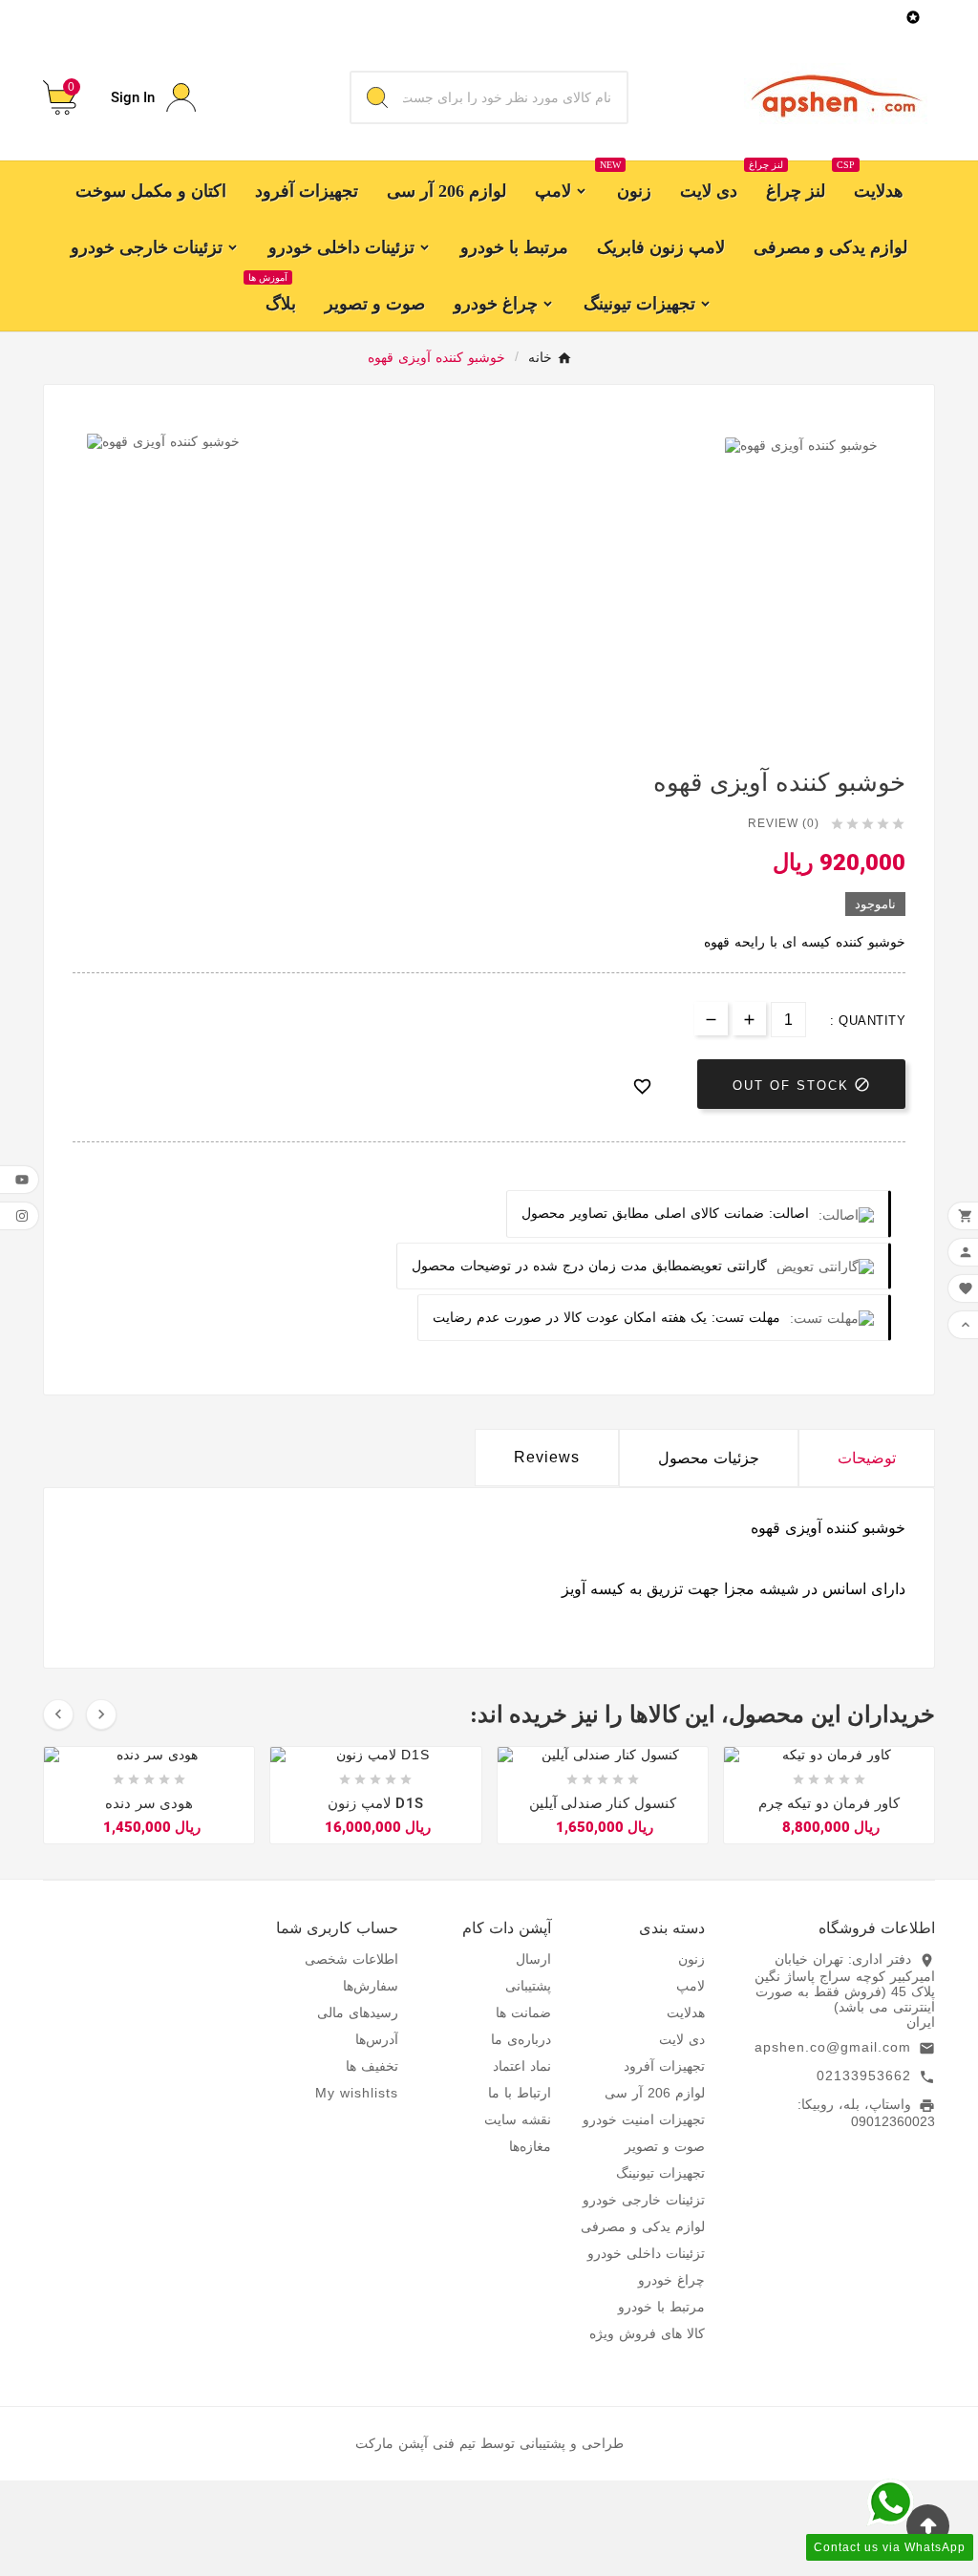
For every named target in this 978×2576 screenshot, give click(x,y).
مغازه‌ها (530, 2146)
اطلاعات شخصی (351, 1959)
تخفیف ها (372, 2066)
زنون (691, 1959)
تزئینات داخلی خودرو (646, 2253)
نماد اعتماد (522, 2066)
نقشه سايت (518, 2119)
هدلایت (686, 2012)
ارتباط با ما (520, 2093)
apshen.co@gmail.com (833, 2047)
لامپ (691, 1986)
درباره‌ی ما (521, 2039)
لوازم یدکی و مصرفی (643, 2226)
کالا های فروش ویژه (647, 2333)
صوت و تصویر (665, 2146)
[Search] (377, 97)
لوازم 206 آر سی (655, 2093)
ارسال (533, 1959)
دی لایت (682, 2039)
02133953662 (864, 2076)
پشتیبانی (528, 1986)
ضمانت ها (523, 2012)
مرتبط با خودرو (661, 2307)
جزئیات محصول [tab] (709, 1458)
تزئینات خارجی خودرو (644, 2200)
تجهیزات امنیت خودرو (644, 2119)
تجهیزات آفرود (664, 2066)
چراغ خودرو (671, 2280)
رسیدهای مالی (358, 2012)
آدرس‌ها (377, 2039)
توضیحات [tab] (867, 1458)
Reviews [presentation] (547, 1457)
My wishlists (357, 2093)
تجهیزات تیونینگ (660, 2173)
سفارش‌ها (371, 1986)
